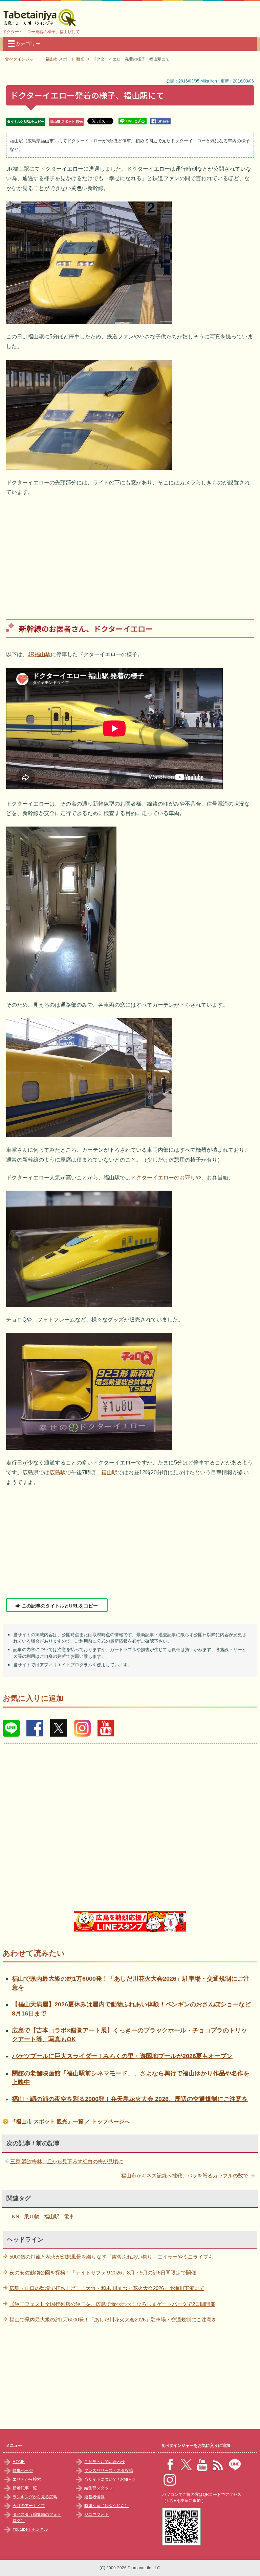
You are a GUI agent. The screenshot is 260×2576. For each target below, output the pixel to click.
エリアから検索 (27, 2479)
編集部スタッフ (99, 2488)
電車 (69, 2216)
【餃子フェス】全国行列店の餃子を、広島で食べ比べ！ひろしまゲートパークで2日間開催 (112, 2304)
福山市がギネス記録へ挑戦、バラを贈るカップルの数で (185, 2176)
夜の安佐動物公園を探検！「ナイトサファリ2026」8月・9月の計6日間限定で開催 (103, 2273)
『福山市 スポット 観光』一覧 (47, 2121)
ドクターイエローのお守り (163, 1178)
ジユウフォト (96, 2514)
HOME (19, 2462)
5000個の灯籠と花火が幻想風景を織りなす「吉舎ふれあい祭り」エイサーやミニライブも (111, 2257)
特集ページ (23, 2471)
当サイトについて (101, 2479)
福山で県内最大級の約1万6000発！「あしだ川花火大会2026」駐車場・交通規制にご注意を (113, 2320)
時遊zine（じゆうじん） (106, 2506)
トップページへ (111, 2121)
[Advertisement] (130, 553)
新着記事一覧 (25, 2488)
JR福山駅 (39, 654)
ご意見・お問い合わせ (105, 2462)
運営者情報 (94, 2497)
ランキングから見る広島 (35, 2497)
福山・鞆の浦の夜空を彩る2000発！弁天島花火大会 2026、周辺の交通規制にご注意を (130, 2099)
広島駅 (58, 1472)
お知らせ (128, 2479)
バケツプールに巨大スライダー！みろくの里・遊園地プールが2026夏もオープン (122, 2056)
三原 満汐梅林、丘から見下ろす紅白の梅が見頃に (67, 2161)
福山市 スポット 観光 (66, 122)
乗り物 (32, 2216)
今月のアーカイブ (29, 2506)
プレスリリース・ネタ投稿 (109, 2471)
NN (16, 2216)
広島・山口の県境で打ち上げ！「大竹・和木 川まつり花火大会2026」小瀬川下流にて (107, 2288)
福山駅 (109, 1472)
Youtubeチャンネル (30, 2529)
